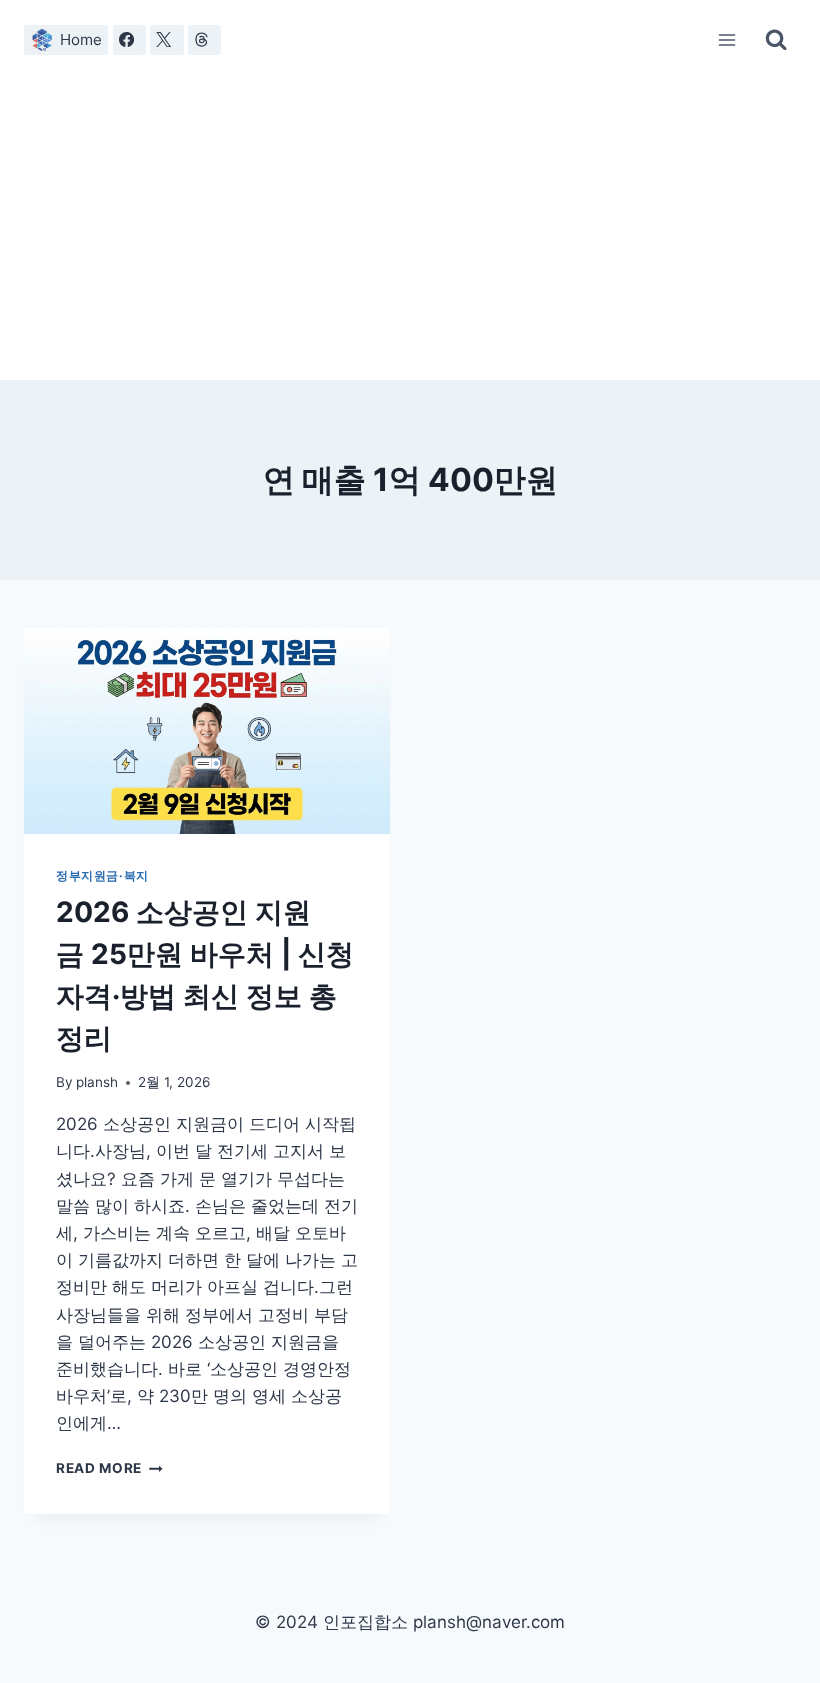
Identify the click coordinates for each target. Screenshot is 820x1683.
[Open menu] (727, 39)
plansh (97, 1082)
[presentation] (207, 731)
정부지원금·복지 (102, 875)
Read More (109, 1468)
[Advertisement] (410, 230)
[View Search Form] (776, 40)
